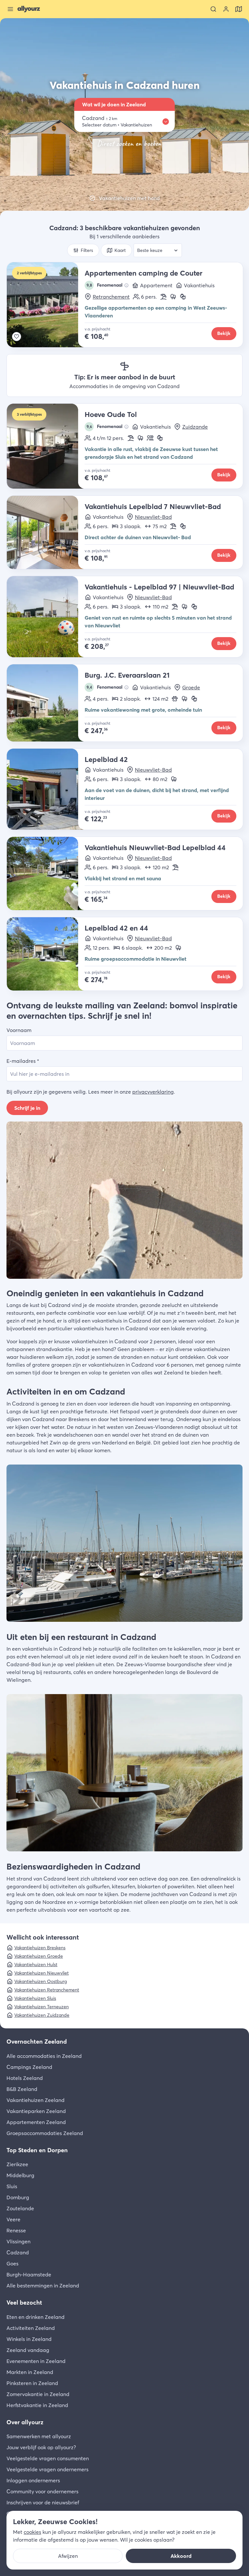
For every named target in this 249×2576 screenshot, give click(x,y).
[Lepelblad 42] (46, 789)
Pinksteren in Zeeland (32, 2383)
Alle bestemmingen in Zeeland (43, 2285)
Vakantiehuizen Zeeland (36, 2100)
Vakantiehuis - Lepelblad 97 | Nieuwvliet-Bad (159, 587)
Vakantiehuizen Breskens (40, 1948)
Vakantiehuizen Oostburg (41, 1981)
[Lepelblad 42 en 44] (46, 954)
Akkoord (181, 2556)
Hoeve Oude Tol (111, 414)
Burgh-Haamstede (29, 2274)
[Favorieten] (17, 337)
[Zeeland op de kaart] (239, 9)
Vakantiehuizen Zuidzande (42, 2015)
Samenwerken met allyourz (39, 2436)
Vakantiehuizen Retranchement (47, 1990)
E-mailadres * (23, 1061)
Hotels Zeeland (25, 2078)
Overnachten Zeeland (37, 2042)
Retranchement (111, 297)
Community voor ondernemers (42, 2491)
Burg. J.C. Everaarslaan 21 (127, 675)
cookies (32, 2532)
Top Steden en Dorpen (37, 2150)
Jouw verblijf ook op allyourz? (41, 2447)
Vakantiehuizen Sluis (35, 1998)
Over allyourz (25, 2422)
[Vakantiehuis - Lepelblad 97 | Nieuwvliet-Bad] (46, 617)
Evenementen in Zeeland (36, 2361)
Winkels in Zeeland (29, 2339)
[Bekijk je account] (226, 9)
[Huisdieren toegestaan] (175, 699)
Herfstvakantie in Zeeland (37, 2405)
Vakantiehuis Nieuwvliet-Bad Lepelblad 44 (155, 848)
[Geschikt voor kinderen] (183, 297)
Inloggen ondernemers (33, 2480)
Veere (13, 2219)
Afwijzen (68, 2556)
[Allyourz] (29, 9)
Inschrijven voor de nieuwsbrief (43, 2502)
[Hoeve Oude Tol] (46, 446)
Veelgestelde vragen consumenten (48, 2458)
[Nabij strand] (163, 297)
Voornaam (19, 1030)
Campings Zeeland (29, 2067)
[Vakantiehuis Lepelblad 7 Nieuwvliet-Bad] (46, 532)
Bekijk (224, 333)
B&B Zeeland (22, 2089)
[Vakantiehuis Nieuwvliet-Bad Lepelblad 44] (46, 873)
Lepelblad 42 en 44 (116, 928)
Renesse (16, 2230)
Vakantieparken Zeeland (36, 2111)
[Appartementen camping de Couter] (46, 305)
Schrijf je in (27, 1108)
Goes (12, 2263)
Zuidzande (195, 427)
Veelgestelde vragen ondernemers (47, 2469)
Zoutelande (20, 2208)
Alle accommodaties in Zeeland (44, 2056)
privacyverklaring (153, 1092)
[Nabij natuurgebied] (173, 297)
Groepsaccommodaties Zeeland (45, 2133)
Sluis (12, 2186)
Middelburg (20, 2175)
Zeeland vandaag (28, 2350)
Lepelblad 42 (106, 759)
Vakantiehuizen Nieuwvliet (41, 1973)
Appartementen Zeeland (36, 2122)
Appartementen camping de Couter (143, 273)
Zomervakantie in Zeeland (38, 2394)
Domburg (18, 2197)
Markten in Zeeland (30, 2372)
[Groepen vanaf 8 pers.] (150, 438)
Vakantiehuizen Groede (39, 1956)
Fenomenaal (105, 285)
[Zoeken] (213, 9)
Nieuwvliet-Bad (153, 517)
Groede (191, 687)
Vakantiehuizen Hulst (36, 1965)
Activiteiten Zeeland (31, 2328)
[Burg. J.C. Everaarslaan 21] (46, 703)
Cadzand (18, 2252)
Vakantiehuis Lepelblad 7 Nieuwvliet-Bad (153, 506)
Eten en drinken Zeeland (36, 2317)
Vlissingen (18, 2241)
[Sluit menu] (10, 9)
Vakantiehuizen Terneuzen (41, 2007)
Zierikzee (17, 2164)
